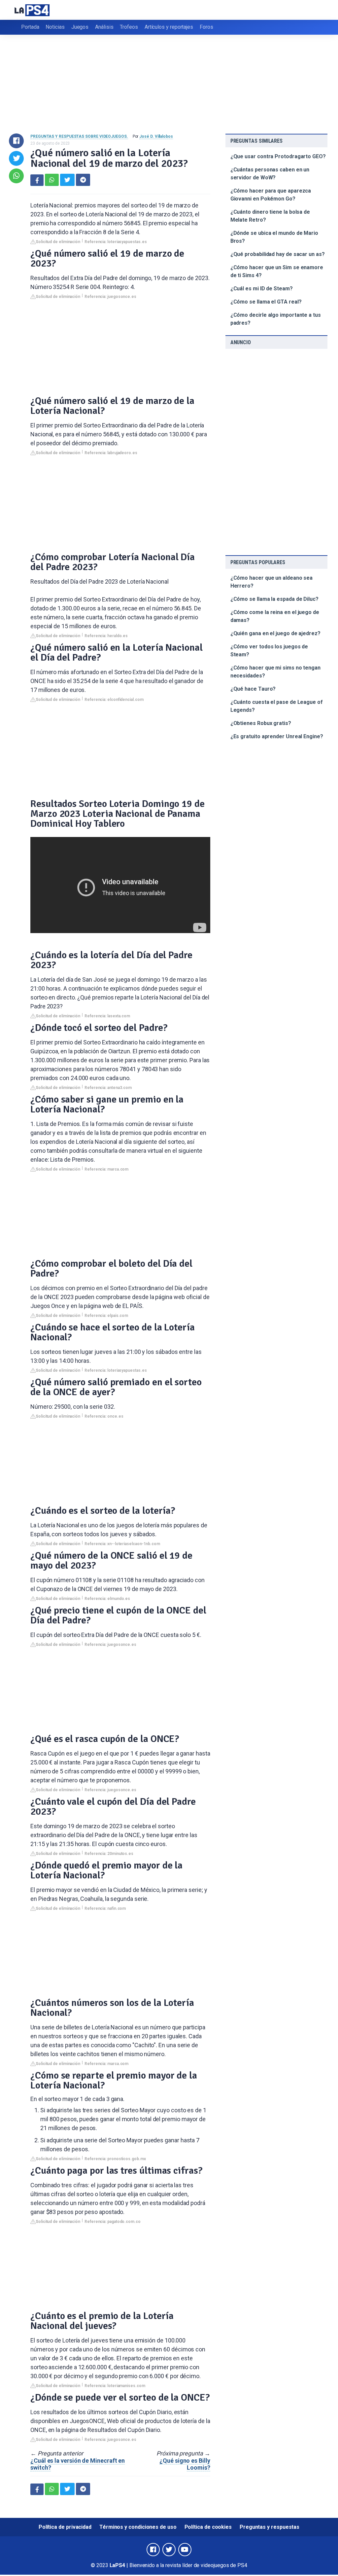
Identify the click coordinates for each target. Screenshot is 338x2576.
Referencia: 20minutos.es (109, 1854)
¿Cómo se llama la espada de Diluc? (274, 599)
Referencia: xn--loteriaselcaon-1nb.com (122, 1544)
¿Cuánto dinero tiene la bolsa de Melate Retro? (270, 216)
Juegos (80, 27)
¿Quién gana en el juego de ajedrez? (275, 633)
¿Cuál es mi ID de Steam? (262, 289)
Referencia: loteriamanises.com (115, 2386)
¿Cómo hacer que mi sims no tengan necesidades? (275, 672)
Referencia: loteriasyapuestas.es (116, 242)
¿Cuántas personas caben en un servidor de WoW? (270, 174)
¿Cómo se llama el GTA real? (266, 302)
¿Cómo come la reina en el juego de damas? (275, 616)
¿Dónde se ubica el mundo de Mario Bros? (274, 237)
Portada (30, 27)
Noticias (55, 27)
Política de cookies (208, 2527)
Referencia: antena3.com (108, 1088)
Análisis (104, 27)
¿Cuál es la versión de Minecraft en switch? (78, 2464)
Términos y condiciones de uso (138, 2527)
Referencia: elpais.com (106, 1316)
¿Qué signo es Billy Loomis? (185, 2464)
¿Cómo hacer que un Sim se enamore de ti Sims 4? (277, 271)
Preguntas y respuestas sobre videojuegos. (79, 136)
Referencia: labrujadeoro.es (111, 453)
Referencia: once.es (104, 1416)
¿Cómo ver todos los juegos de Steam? (269, 651)
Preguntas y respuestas (270, 2527)
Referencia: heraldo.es (106, 636)
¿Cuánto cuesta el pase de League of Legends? (277, 706)
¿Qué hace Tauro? (253, 689)
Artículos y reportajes (169, 27)
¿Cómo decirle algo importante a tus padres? (276, 319)
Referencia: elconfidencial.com (114, 700)
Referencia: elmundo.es (107, 1599)
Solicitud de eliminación (58, 242)
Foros (206, 27)
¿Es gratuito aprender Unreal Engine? (277, 736)
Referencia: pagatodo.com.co (113, 2222)
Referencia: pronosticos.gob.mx (115, 2159)
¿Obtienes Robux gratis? (261, 723)
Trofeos (129, 27)
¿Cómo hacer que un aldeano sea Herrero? (272, 582)
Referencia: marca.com (106, 1169)
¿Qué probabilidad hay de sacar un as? (278, 254)
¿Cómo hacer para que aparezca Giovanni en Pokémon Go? (271, 195)
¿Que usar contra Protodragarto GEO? (278, 156)
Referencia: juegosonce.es (110, 297)
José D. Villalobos (156, 136)
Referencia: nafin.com (105, 1908)
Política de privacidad (65, 2527)
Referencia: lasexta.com (107, 1016)
